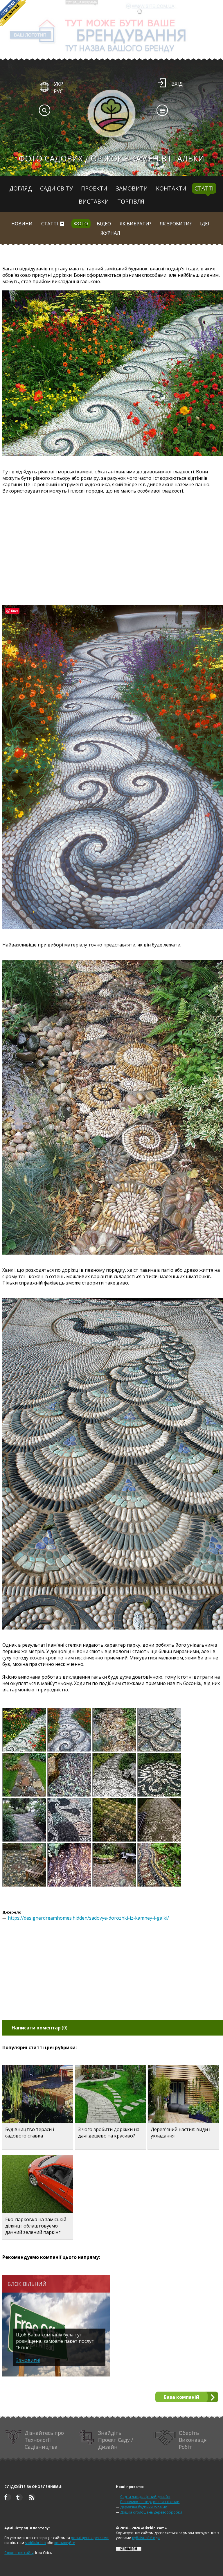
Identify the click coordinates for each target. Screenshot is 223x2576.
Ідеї (205, 224)
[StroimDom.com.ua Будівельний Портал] (129, 2550)
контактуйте (65, 2543)
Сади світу (56, 188)
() (39, 2028)
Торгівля (131, 201)
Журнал (110, 233)
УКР (58, 84)
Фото (81, 224)
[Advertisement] (113, 543)
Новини (22, 224)
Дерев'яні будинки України (144, 2507)
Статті (204, 188)
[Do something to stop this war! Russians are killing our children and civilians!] (13, 13)
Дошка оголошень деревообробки (151, 2512)
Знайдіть (116, 2440)
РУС (58, 91)
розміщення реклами (90, 2538)
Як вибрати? (135, 224)
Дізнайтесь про (44, 2440)
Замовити (132, 188)
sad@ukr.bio (35, 2543)
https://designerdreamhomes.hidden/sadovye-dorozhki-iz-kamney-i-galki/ (88, 1918)
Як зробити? (176, 224)
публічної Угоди (146, 2538)
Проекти (94, 188)
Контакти (171, 188)
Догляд (21, 188)
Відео (104, 224)
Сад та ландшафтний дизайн (145, 2497)
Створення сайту (19, 2553)
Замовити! (28, 2360)
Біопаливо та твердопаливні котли (150, 2502)
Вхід (177, 84)
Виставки (94, 201)
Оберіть (193, 2440)
